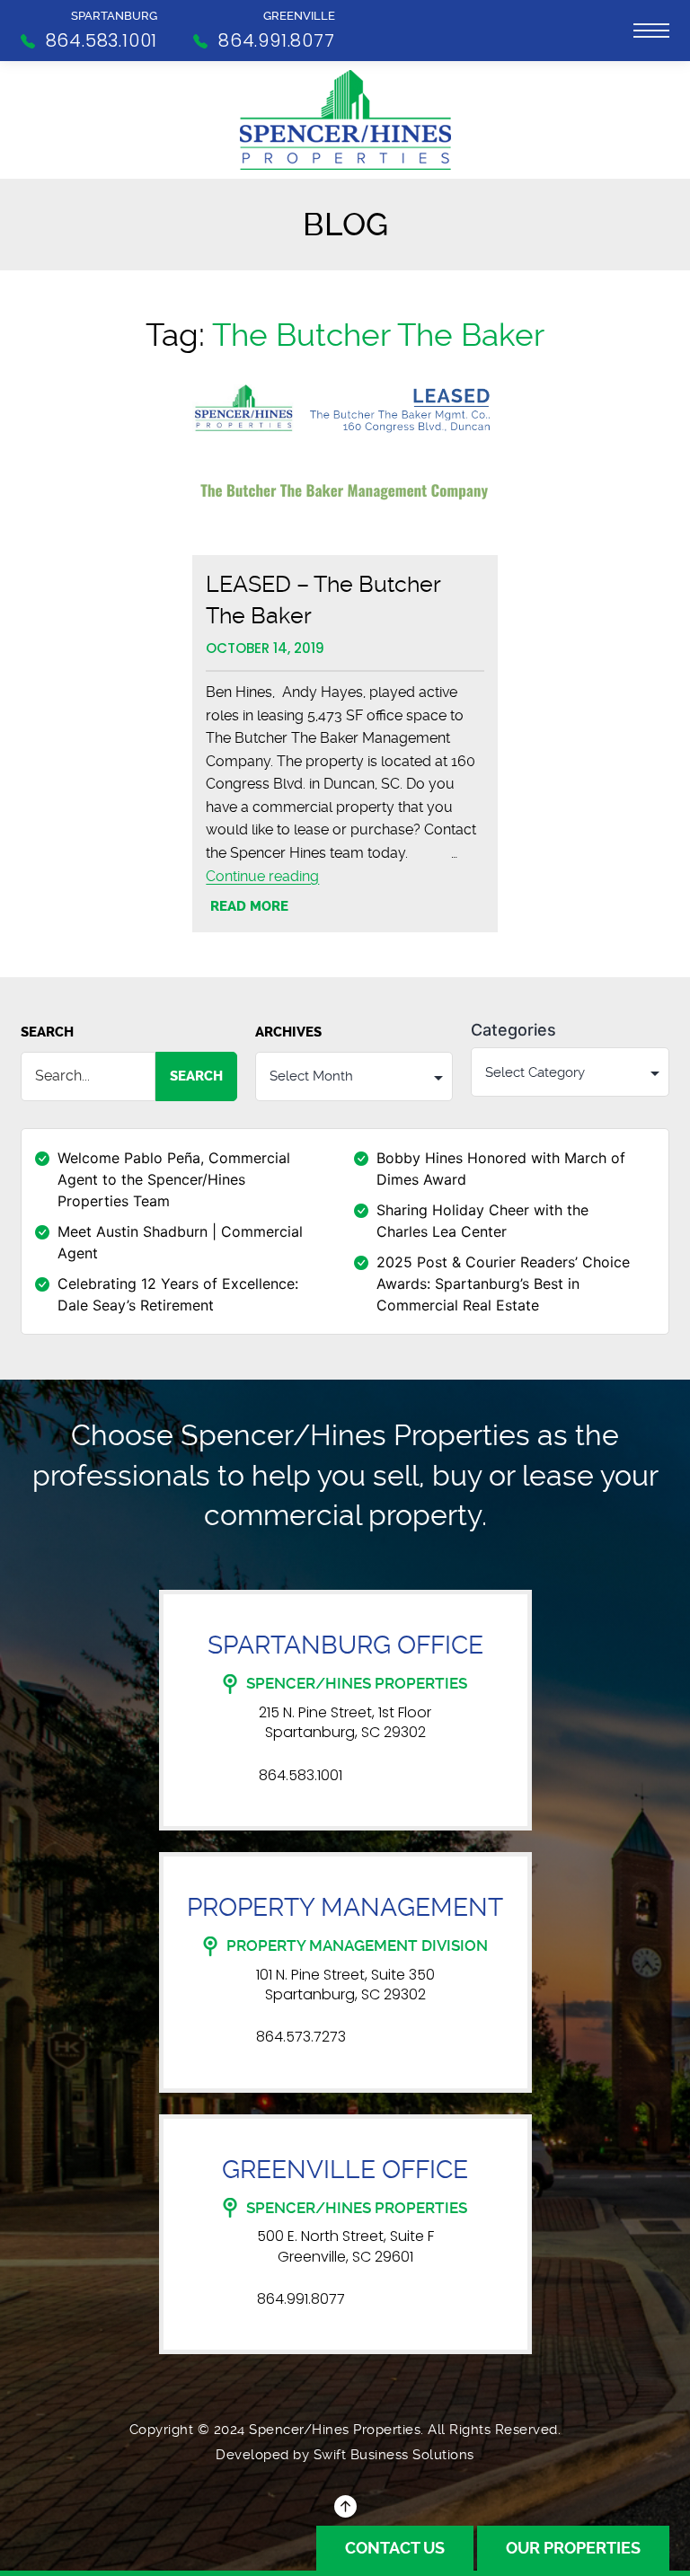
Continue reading (262, 876)
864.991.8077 (301, 2299)
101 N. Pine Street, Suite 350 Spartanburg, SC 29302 (345, 1985)
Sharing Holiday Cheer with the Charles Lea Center (482, 1221)
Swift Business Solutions (394, 2455)
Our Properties (573, 2548)
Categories (513, 1030)
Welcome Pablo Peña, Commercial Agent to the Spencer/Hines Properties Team (174, 1179)
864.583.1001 (301, 1776)
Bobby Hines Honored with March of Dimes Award (501, 1169)
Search (47, 1032)
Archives (288, 1032)
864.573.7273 (301, 2037)
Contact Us (395, 2548)
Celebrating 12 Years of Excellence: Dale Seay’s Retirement (178, 1294)
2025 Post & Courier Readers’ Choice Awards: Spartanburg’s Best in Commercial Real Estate (503, 1284)
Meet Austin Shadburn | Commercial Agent (180, 1242)
